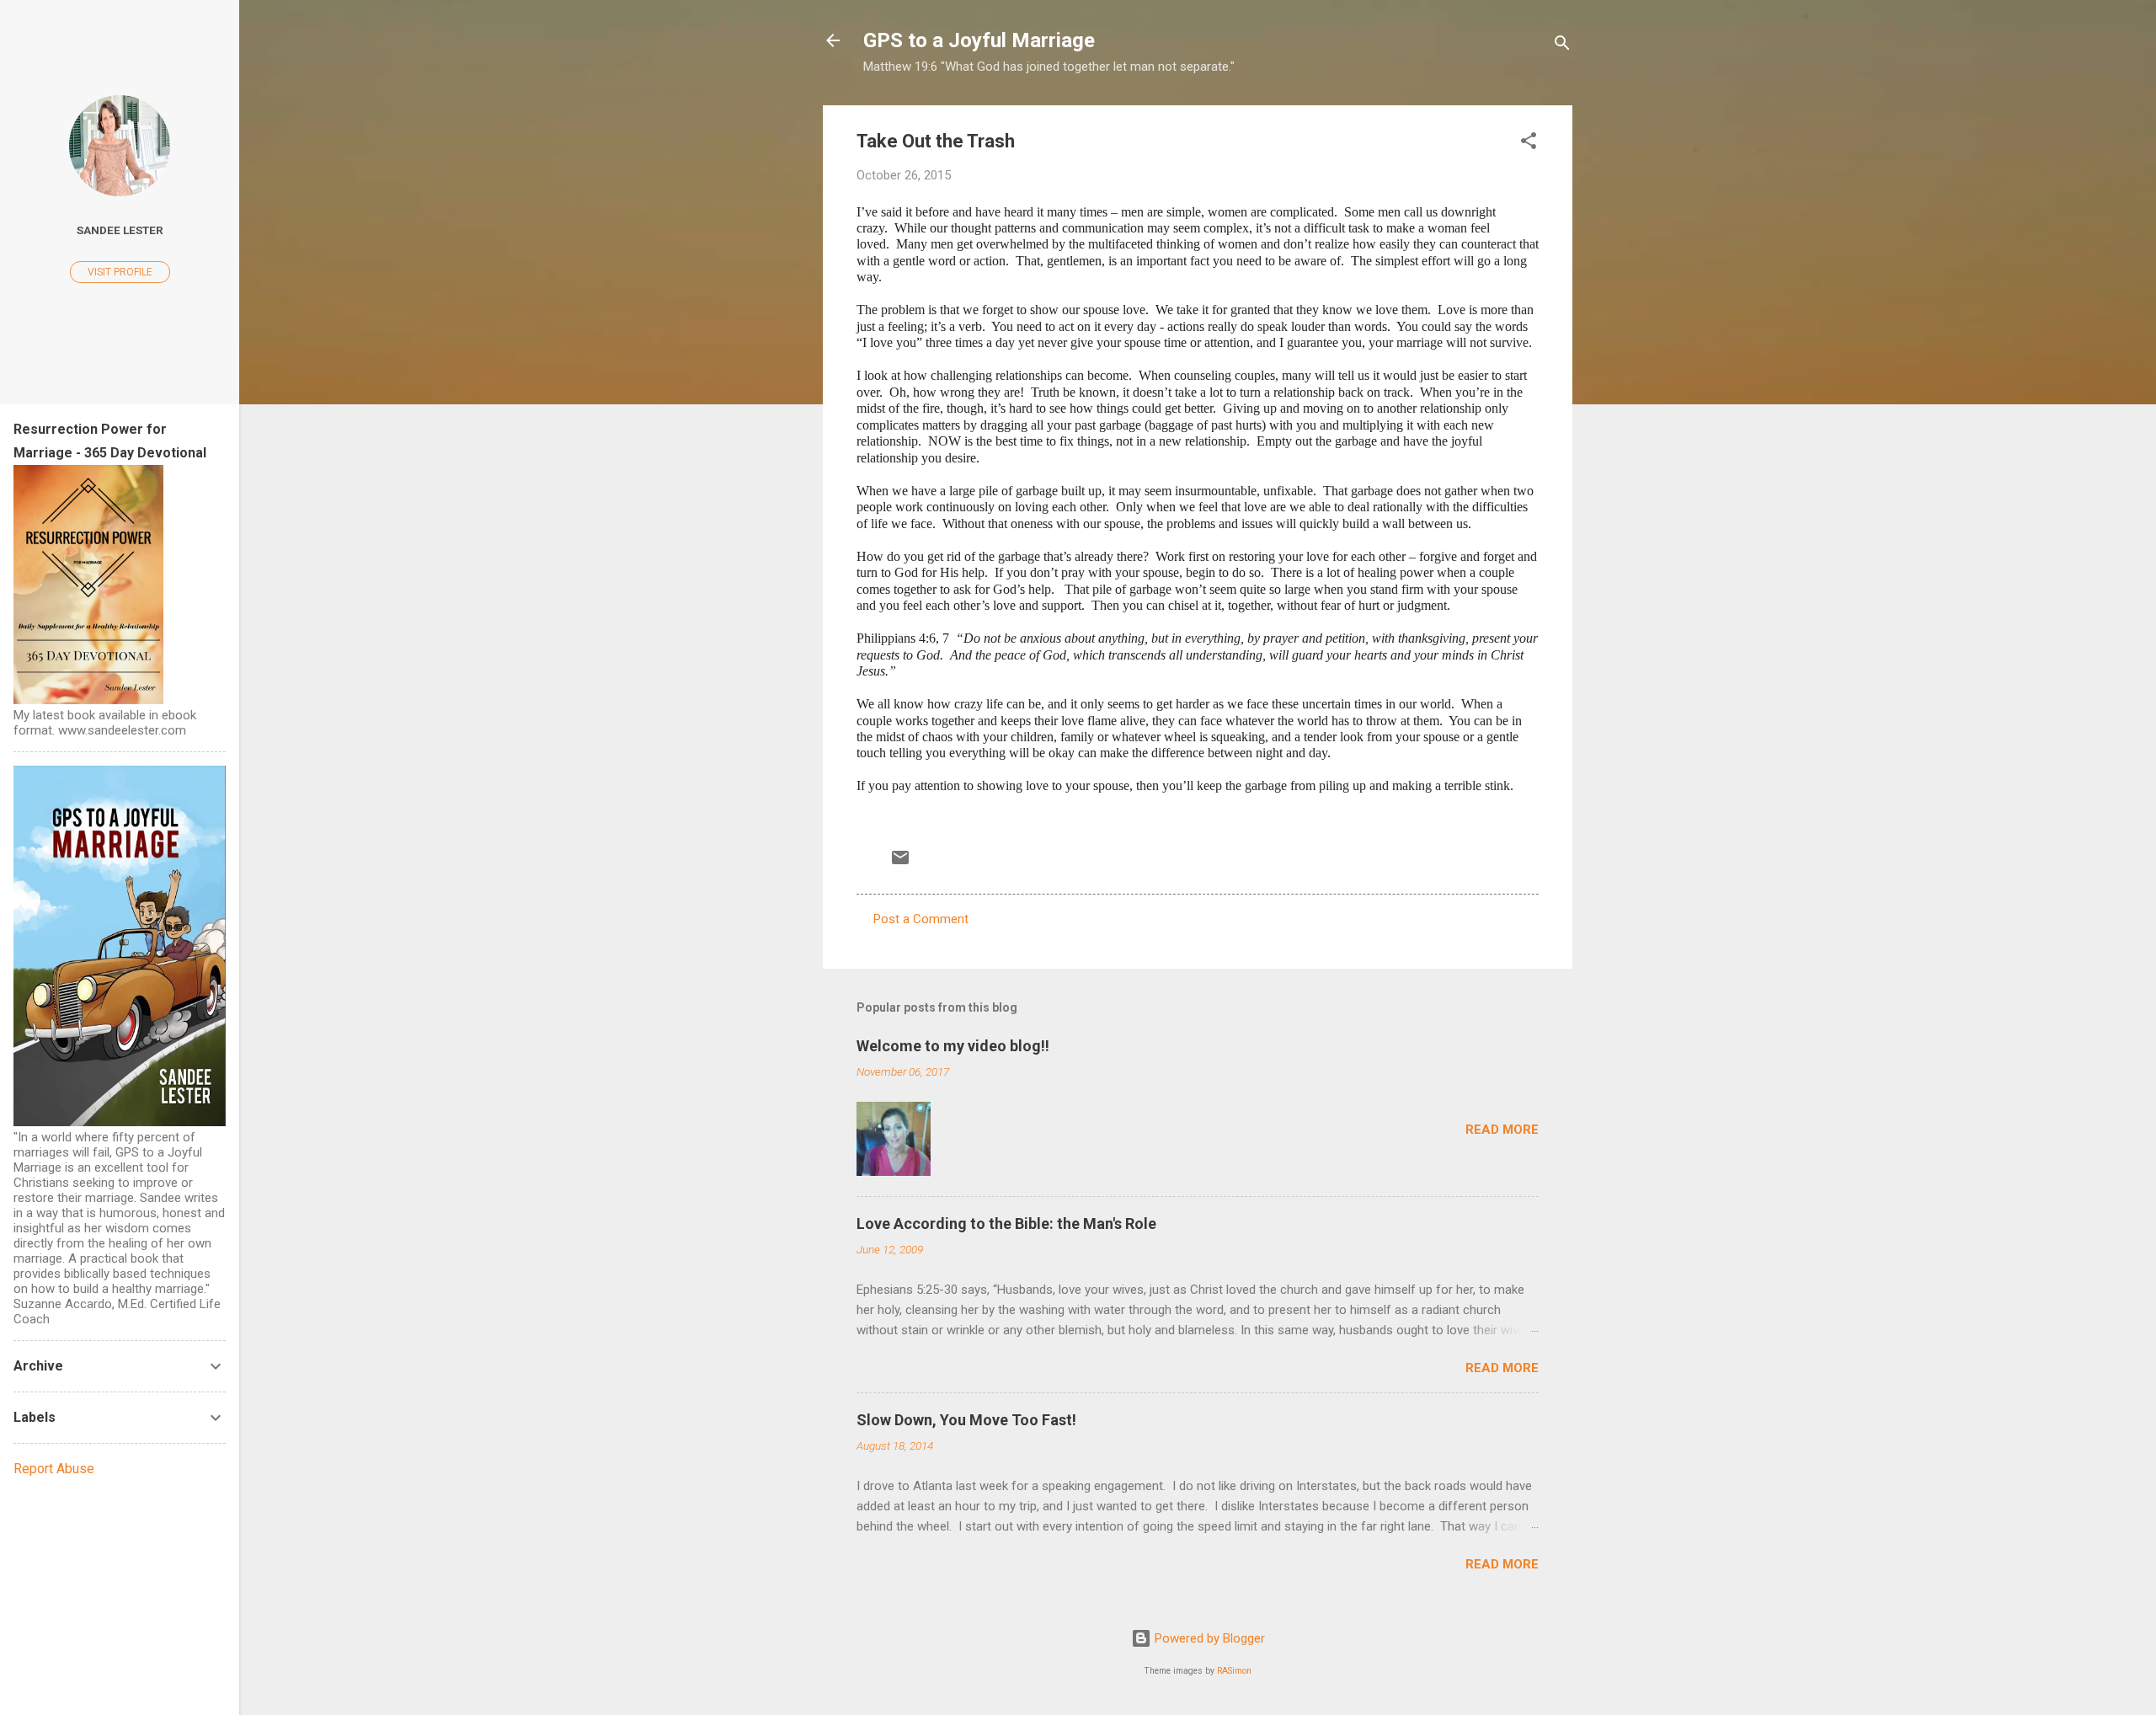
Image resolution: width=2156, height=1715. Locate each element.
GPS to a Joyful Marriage (979, 40)
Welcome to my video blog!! (953, 1046)
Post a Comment (921, 919)
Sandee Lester (120, 230)
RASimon (1234, 1671)
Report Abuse (54, 1469)
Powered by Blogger (1208, 1638)
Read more (1502, 1130)
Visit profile (120, 272)
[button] (1529, 144)
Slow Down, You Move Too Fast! (966, 1420)
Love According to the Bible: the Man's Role (1006, 1223)
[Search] (1562, 46)
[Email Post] (900, 863)
